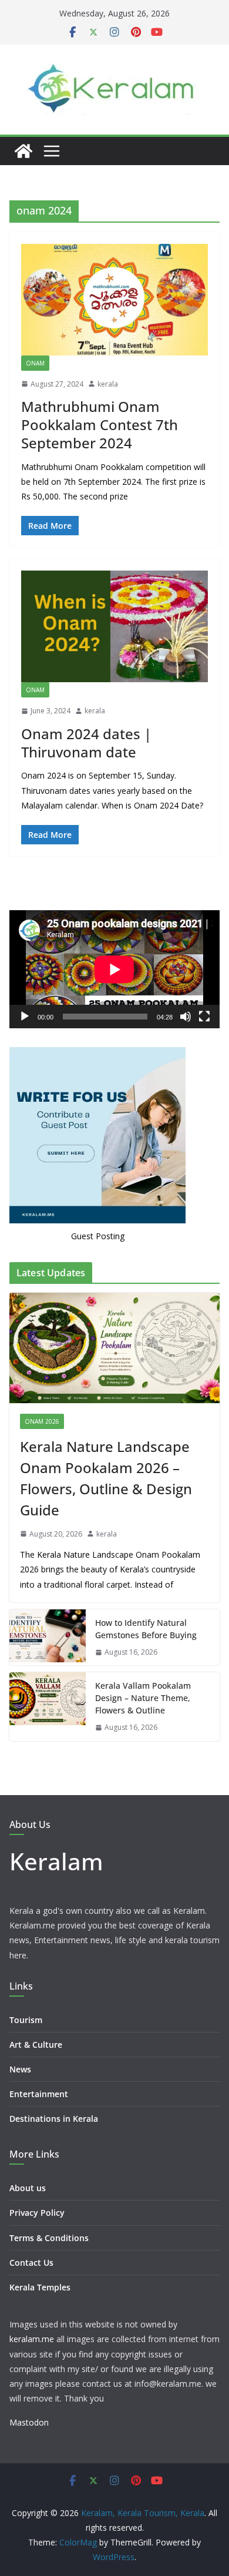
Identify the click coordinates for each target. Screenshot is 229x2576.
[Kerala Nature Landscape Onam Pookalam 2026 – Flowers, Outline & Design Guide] (114, 1348)
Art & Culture (36, 2045)
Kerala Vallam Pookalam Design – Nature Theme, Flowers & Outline (143, 1698)
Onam (35, 363)
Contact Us (31, 2263)
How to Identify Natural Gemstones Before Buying (146, 1629)
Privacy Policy (37, 2213)
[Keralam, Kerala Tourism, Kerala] (23, 151)
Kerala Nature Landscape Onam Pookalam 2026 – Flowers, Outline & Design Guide (106, 1478)
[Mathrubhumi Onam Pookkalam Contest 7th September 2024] (114, 300)
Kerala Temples (40, 2287)
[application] (114, 969)
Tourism (26, 2020)
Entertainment (39, 2094)
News (20, 2069)
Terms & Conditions (49, 2238)
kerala (108, 384)
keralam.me (32, 2339)
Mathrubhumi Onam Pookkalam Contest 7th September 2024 (100, 425)
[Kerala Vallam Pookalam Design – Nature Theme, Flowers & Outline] (48, 1707)
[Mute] (186, 1017)
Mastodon (29, 2422)
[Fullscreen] (204, 1017)
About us (28, 2188)
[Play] (25, 1017)
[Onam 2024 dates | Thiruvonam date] (114, 626)
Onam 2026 (42, 1421)
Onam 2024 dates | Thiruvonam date (86, 743)
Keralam (56, 1861)
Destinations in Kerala (54, 2119)
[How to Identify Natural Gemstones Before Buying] (48, 1638)
